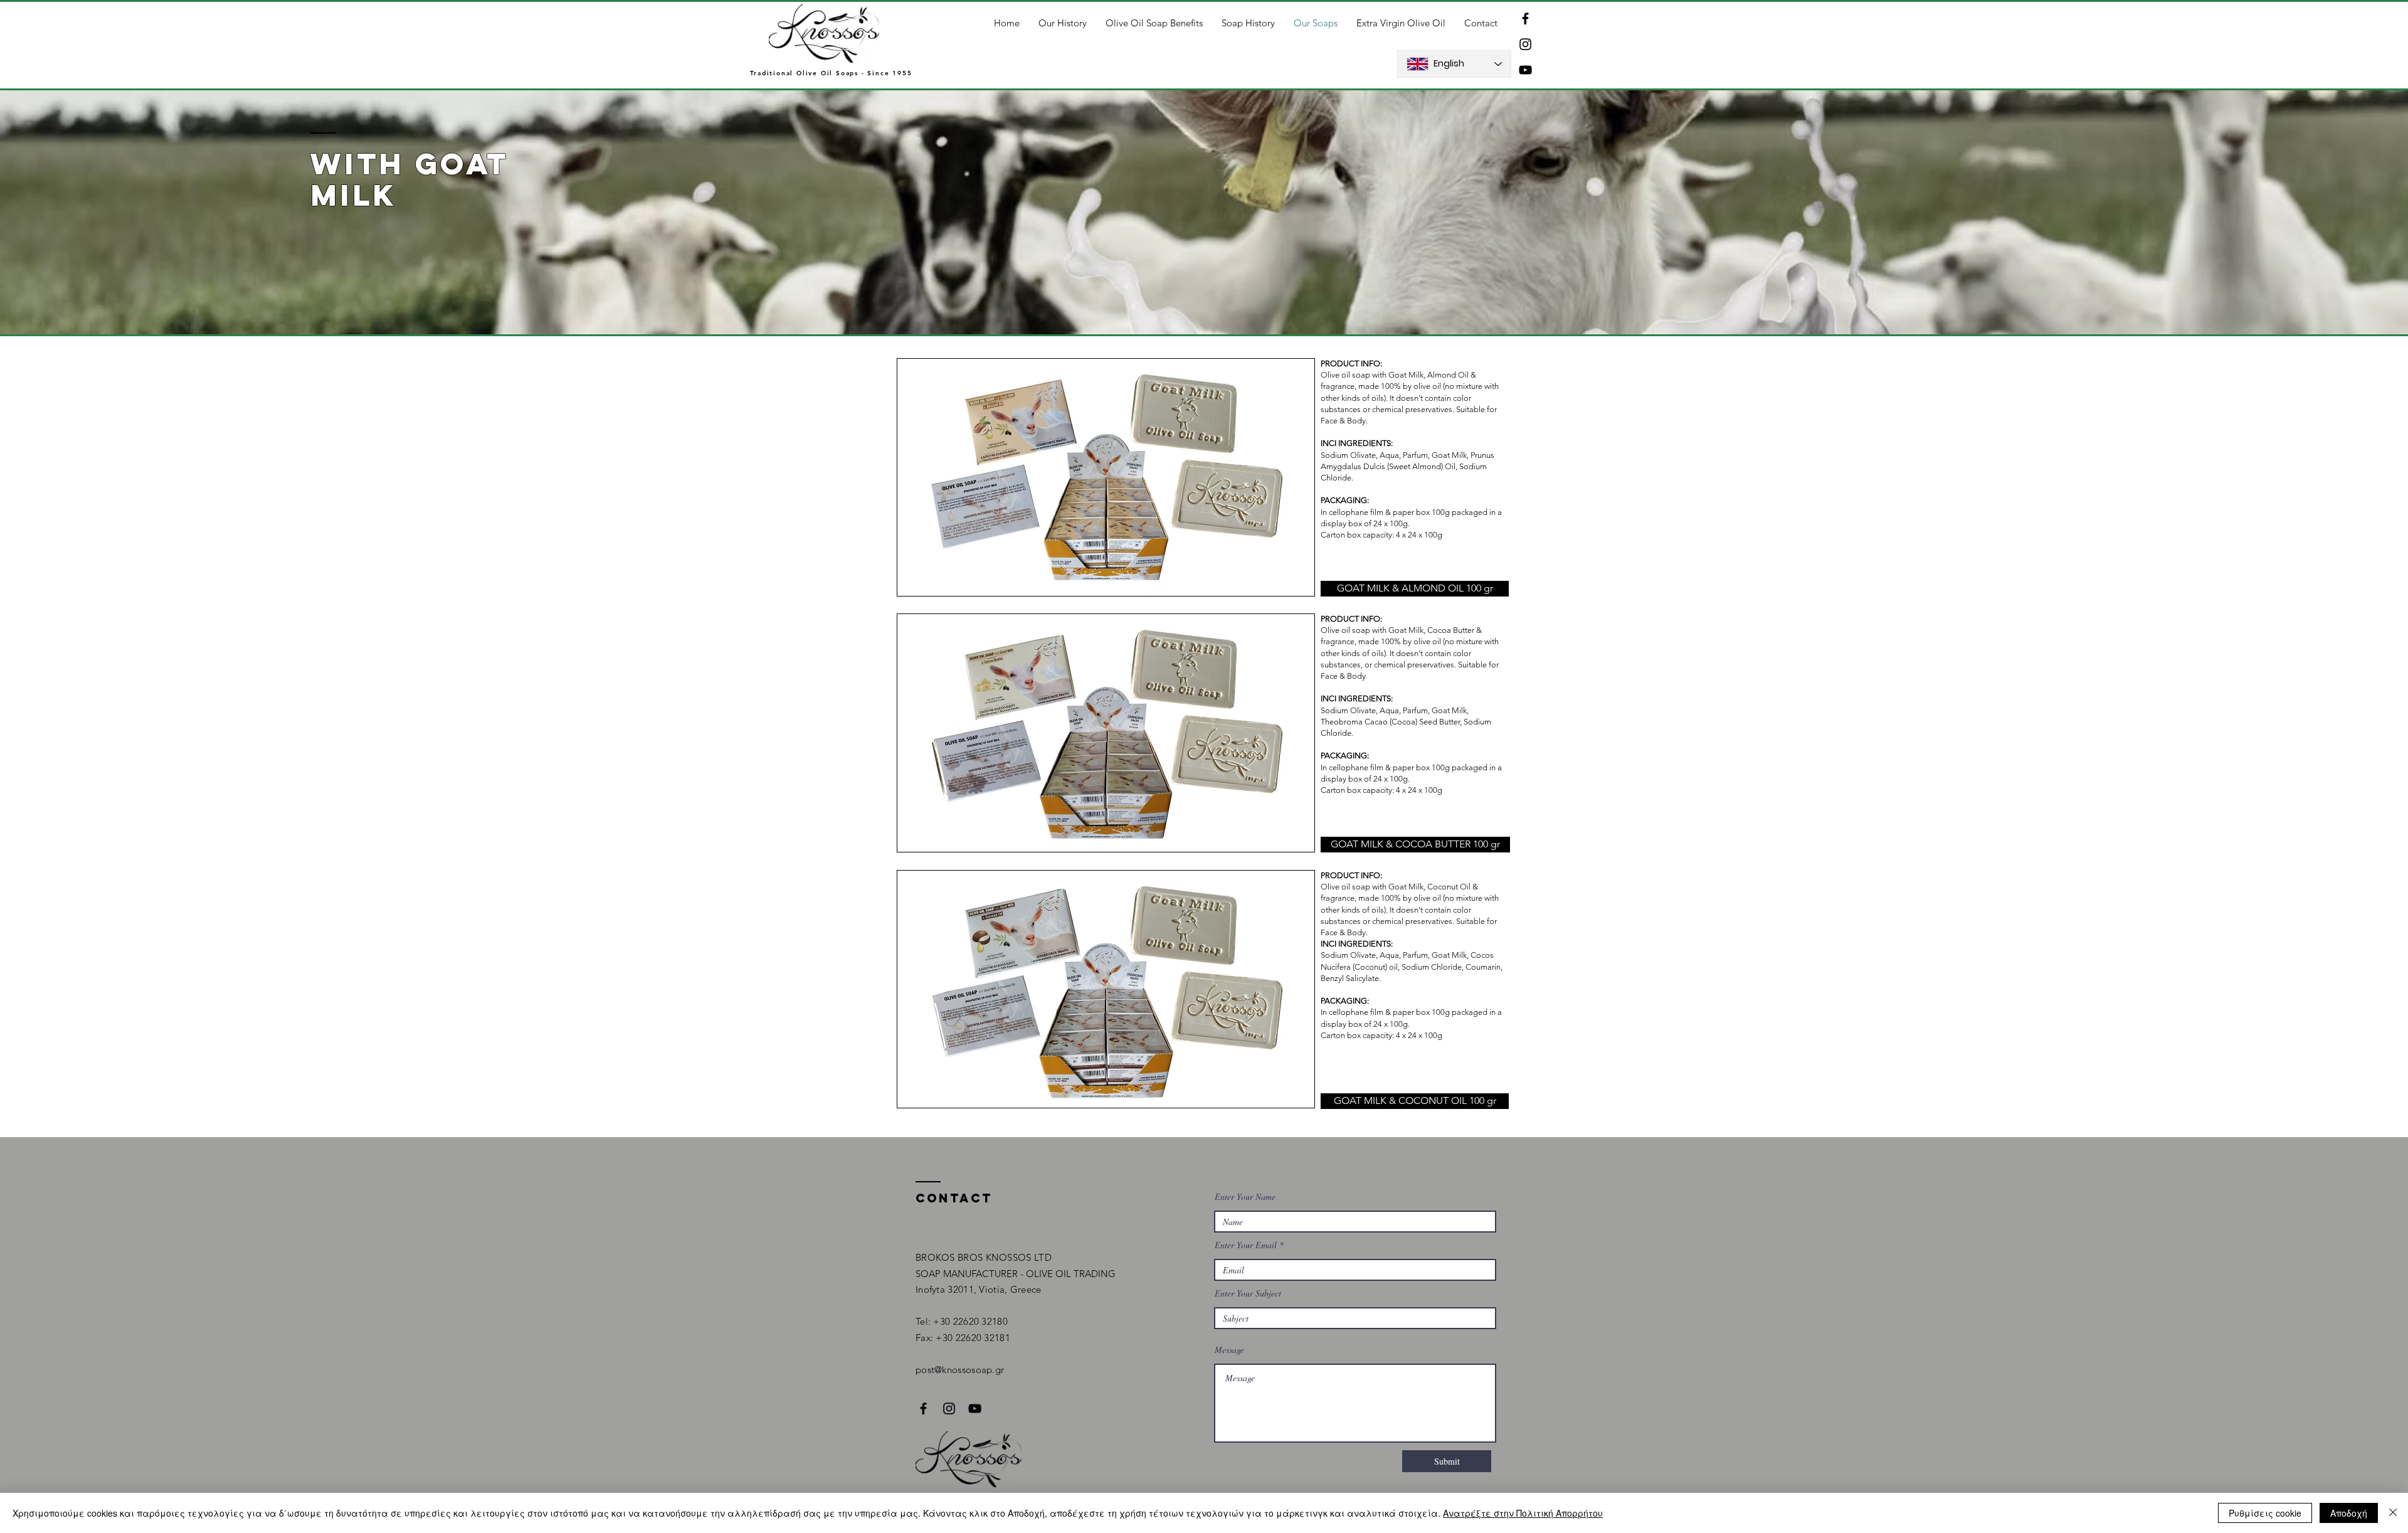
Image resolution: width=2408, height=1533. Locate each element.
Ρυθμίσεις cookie (2265, 1513)
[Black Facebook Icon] (1525, 19)
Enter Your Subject (1248, 1293)
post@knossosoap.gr (960, 1370)
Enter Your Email (1246, 1245)
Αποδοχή (2349, 1513)
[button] (1415, 589)
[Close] (2393, 1513)
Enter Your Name (1245, 1197)
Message (1229, 1350)
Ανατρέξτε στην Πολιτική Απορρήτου (1523, 1513)
